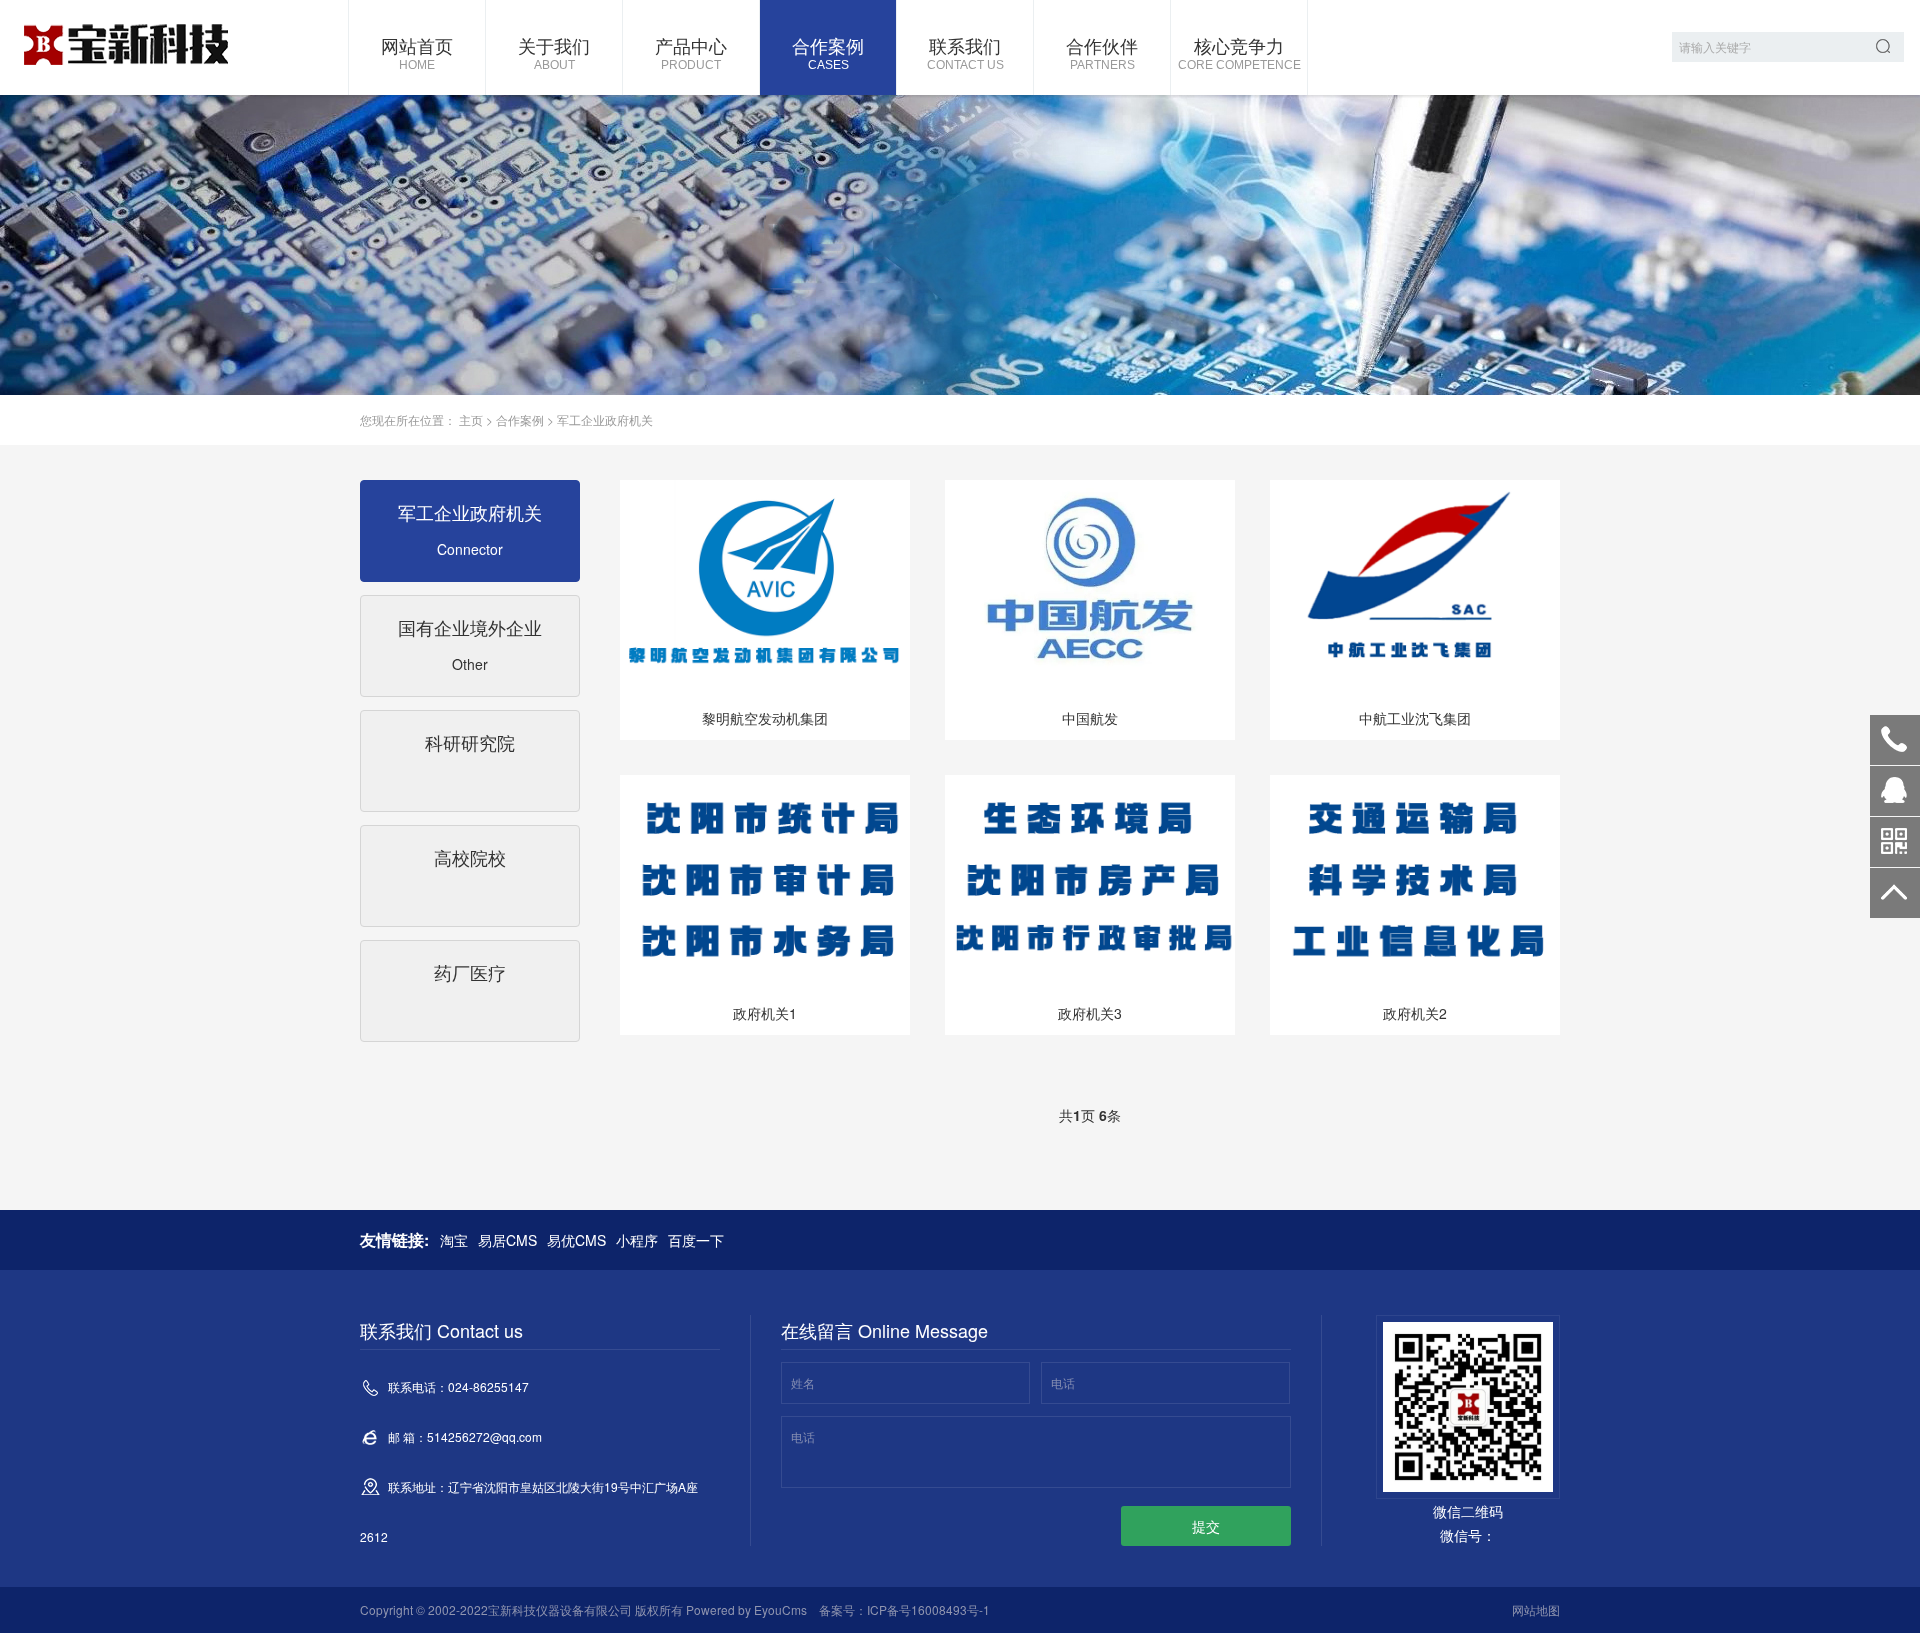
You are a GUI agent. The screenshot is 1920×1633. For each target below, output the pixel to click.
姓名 (803, 1382)
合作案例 (828, 52)
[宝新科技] (125, 47)
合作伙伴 (1102, 52)
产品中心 (691, 52)
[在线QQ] (1895, 798)
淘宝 (454, 1240)
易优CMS (576, 1240)
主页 (471, 419)
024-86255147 (1895, 740)
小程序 (637, 1240)
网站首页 (417, 52)
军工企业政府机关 (605, 419)
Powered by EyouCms (745, 1609)
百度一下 (696, 1240)
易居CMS (507, 1240)
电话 (1063, 1382)
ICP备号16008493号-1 (928, 1609)
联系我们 (965, 52)
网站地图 (1536, 1609)
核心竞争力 (1239, 52)
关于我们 (554, 52)
